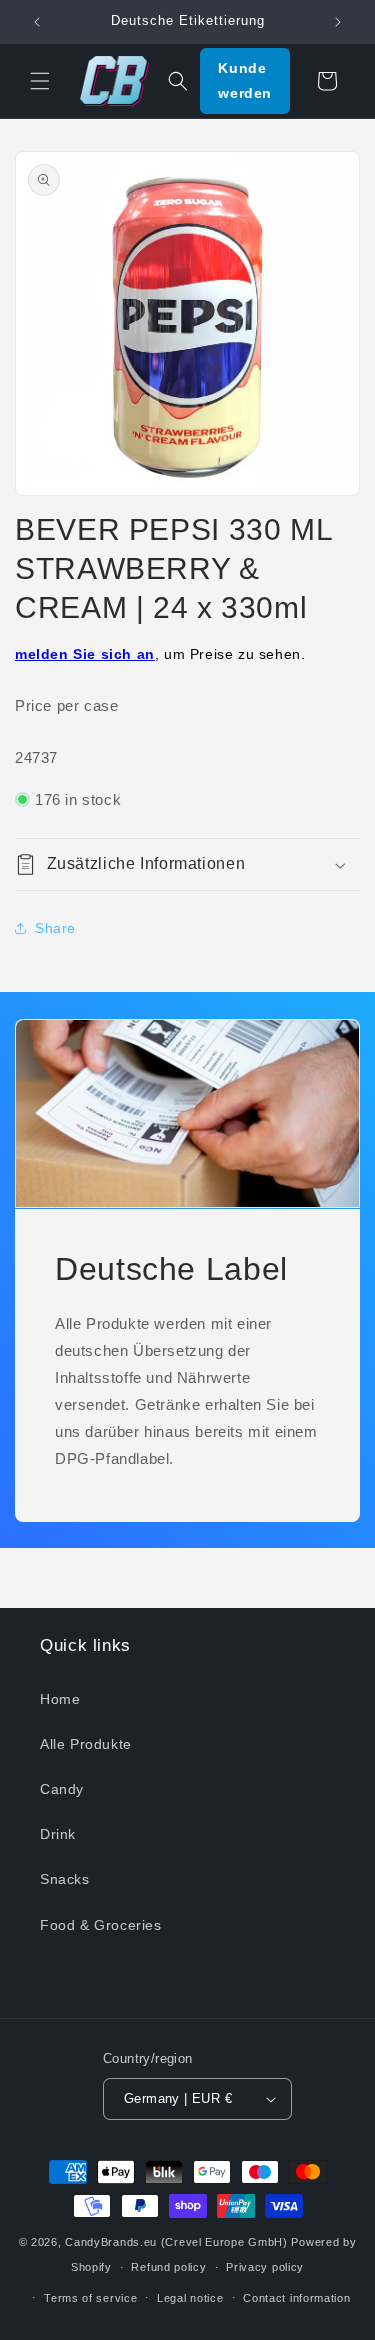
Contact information (296, 2298)
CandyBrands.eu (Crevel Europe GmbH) (176, 2242)
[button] (40, 81)
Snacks (65, 1879)
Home (60, 1699)
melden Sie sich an (85, 654)
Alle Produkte (86, 1744)
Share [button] (55, 928)
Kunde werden (245, 80)
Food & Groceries (101, 1925)
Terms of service (90, 2298)
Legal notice (190, 2298)
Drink (58, 1834)
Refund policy (168, 2267)
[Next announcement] (338, 22)
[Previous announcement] (37, 22)
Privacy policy (265, 2267)
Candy (62, 1789)
